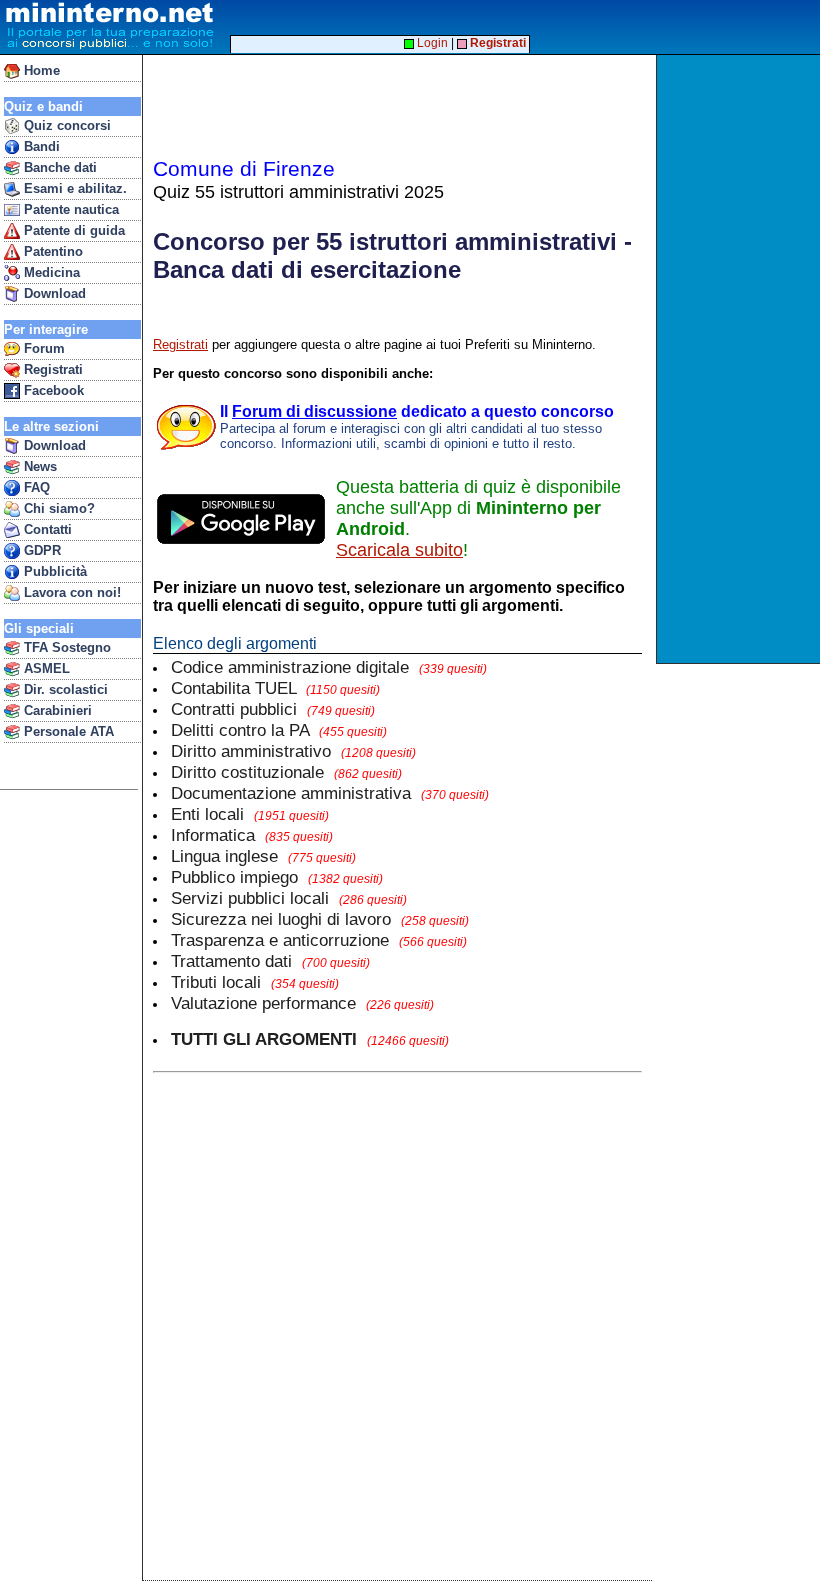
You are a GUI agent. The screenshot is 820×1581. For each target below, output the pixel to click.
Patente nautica (69, 209)
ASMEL (45, 668)
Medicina (50, 272)
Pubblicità (53, 571)
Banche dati (58, 167)
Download (53, 293)
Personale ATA (67, 731)
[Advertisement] (740, 359)
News (38, 466)
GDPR (40, 550)
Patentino (51, 251)
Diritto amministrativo (293, 751)
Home (40, 70)
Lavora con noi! (70, 592)
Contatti (46, 529)
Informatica (252, 835)
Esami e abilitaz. (73, 188)
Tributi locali (255, 982)
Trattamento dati (270, 961)
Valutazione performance (302, 1003)
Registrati (51, 369)
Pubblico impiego (277, 877)
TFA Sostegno (65, 647)
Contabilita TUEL (275, 688)
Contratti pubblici (273, 709)
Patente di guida (72, 230)
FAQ (35, 487)
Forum (42, 348)
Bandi (40, 146)
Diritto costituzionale (286, 772)
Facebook (52, 390)
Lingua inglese (263, 856)
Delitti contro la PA (279, 730)
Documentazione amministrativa (330, 793)
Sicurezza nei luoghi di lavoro (320, 919)
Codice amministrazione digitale (329, 667)
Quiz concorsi (65, 125)
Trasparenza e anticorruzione (319, 940)
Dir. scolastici (64, 689)
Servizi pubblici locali (289, 898)
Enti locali (250, 814)
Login (431, 43)
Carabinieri (56, 710)
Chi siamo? (57, 508)
